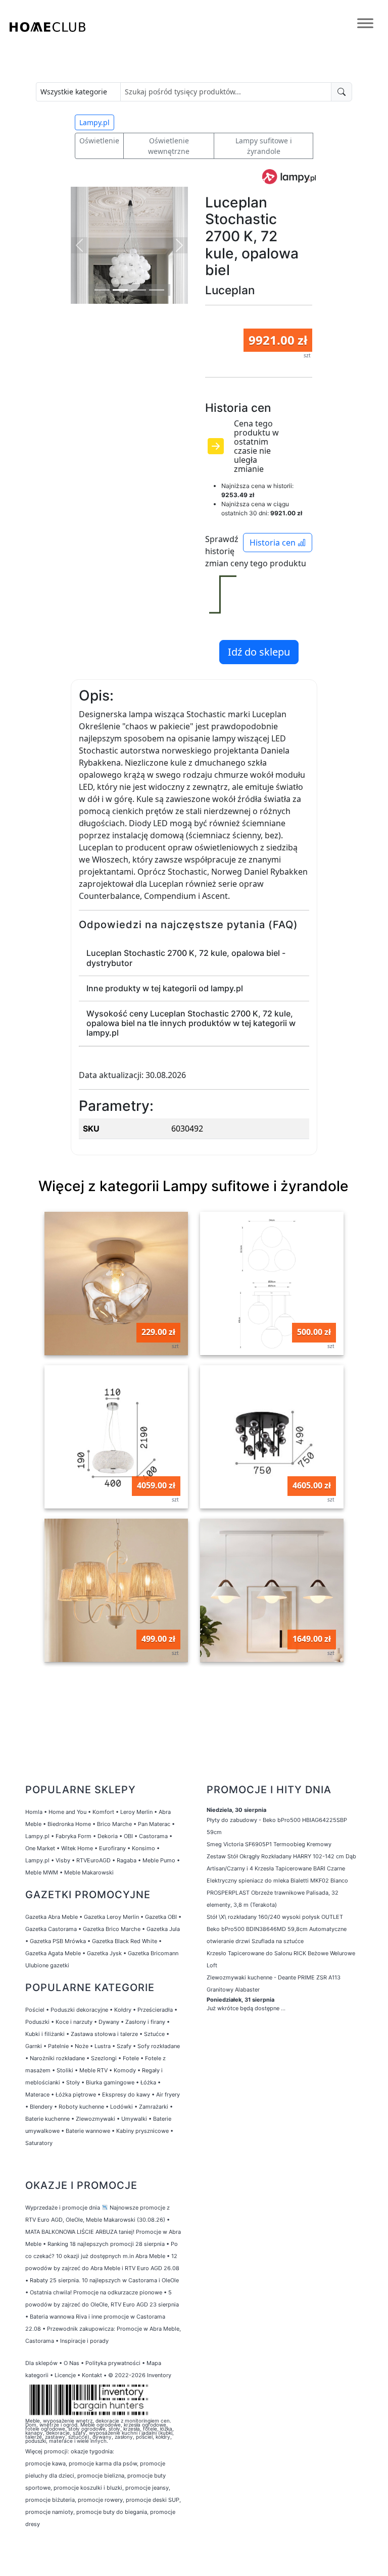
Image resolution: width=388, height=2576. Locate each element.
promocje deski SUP (153, 2500)
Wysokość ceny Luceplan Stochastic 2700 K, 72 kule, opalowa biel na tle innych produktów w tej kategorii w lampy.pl (191, 1023)
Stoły (73, 2082)
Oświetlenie (99, 141)
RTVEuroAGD (93, 1860)
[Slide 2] (120, 290)
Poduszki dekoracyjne (79, 2010)
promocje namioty (49, 2512)
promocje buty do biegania (112, 2512)
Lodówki (122, 2107)
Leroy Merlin (136, 1812)
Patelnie (58, 2046)
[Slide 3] (138, 290)
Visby (63, 1860)
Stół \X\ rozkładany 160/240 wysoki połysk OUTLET (275, 1917)
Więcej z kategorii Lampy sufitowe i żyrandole (193, 1186)
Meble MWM (42, 1872)
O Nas (71, 2363)
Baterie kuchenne (47, 2119)
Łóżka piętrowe (76, 2095)
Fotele (131, 2058)
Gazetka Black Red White (125, 1941)
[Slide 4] (157, 290)
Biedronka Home (69, 1824)
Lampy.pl (94, 122)
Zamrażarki (154, 2107)
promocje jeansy (147, 2488)
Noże (82, 2046)
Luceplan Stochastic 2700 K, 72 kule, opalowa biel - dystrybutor (186, 958)
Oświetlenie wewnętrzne (169, 146)
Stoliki (65, 2070)
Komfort (103, 1812)
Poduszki (37, 2022)
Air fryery (168, 2095)
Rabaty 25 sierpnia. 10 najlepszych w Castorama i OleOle (104, 2280)
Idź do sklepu (259, 652)
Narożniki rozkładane (57, 2058)
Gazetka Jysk (104, 1953)
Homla (34, 1812)
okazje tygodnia (92, 2451)
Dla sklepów (41, 2363)
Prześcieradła (155, 2010)
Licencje (66, 2375)
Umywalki (134, 2119)
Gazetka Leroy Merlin (111, 1917)
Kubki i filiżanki (45, 2034)
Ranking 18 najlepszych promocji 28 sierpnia (106, 2244)
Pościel (35, 2010)
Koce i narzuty (74, 2022)
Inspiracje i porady (84, 2341)
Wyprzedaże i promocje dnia (63, 2208)
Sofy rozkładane (159, 2046)
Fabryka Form (74, 1836)
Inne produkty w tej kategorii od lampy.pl (165, 988)
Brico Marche (114, 1824)
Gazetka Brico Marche (112, 1929)
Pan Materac (154, 1824)
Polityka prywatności (113, 2363)
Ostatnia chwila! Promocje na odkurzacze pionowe (96, 2292)
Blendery (41, 2107)
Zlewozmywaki (95, 2119)
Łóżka (148, 2082)
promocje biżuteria (50, 2500)
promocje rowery (100, 2500)
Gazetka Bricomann (153, 1953)
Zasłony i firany (145, 2022)
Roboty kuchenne (81, 2107)
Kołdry (123, 2010)
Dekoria (108, 1836)
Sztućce (154, 2034)
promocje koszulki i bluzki (88, 2488)
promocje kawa (45, 2463)
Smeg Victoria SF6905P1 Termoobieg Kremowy (269, 1844)
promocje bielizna (101, 2476)
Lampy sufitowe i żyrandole (264, 146)
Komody (125, 2070)
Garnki (34, 2046)
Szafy (124, 2046)
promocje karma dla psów (103, 2463)
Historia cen (274, 543)
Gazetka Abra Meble (52, 1917)
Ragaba (127, 1860)
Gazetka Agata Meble (53, 1953)
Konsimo (143, 1848)
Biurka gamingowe (110, 2082)
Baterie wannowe (88, 2131)
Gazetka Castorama (51, 1929)
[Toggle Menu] (365, 23)
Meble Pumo (159, 1860)
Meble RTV (93, 2070)
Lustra (103, 2046)
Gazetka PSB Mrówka (58, 1941)
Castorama (153, 1836)
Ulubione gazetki (47, 1965)
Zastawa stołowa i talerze (104, 2034)
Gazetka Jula (163, 1929)
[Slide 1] (102, 290)
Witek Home (77, 1848)
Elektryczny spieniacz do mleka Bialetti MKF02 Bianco (277, 1881)
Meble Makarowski (89, 1872)
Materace (37, 2095)
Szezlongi (104, 2058)
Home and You (67, 1812)
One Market (40, 1848)
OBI (128, 1836)
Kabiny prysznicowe (142, 2131)
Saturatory (39, 2143)
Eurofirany (112, 1848)
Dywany (109, 2022)
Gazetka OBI (161, 1917)
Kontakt (92, 2375)
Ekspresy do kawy (126, 2095)
